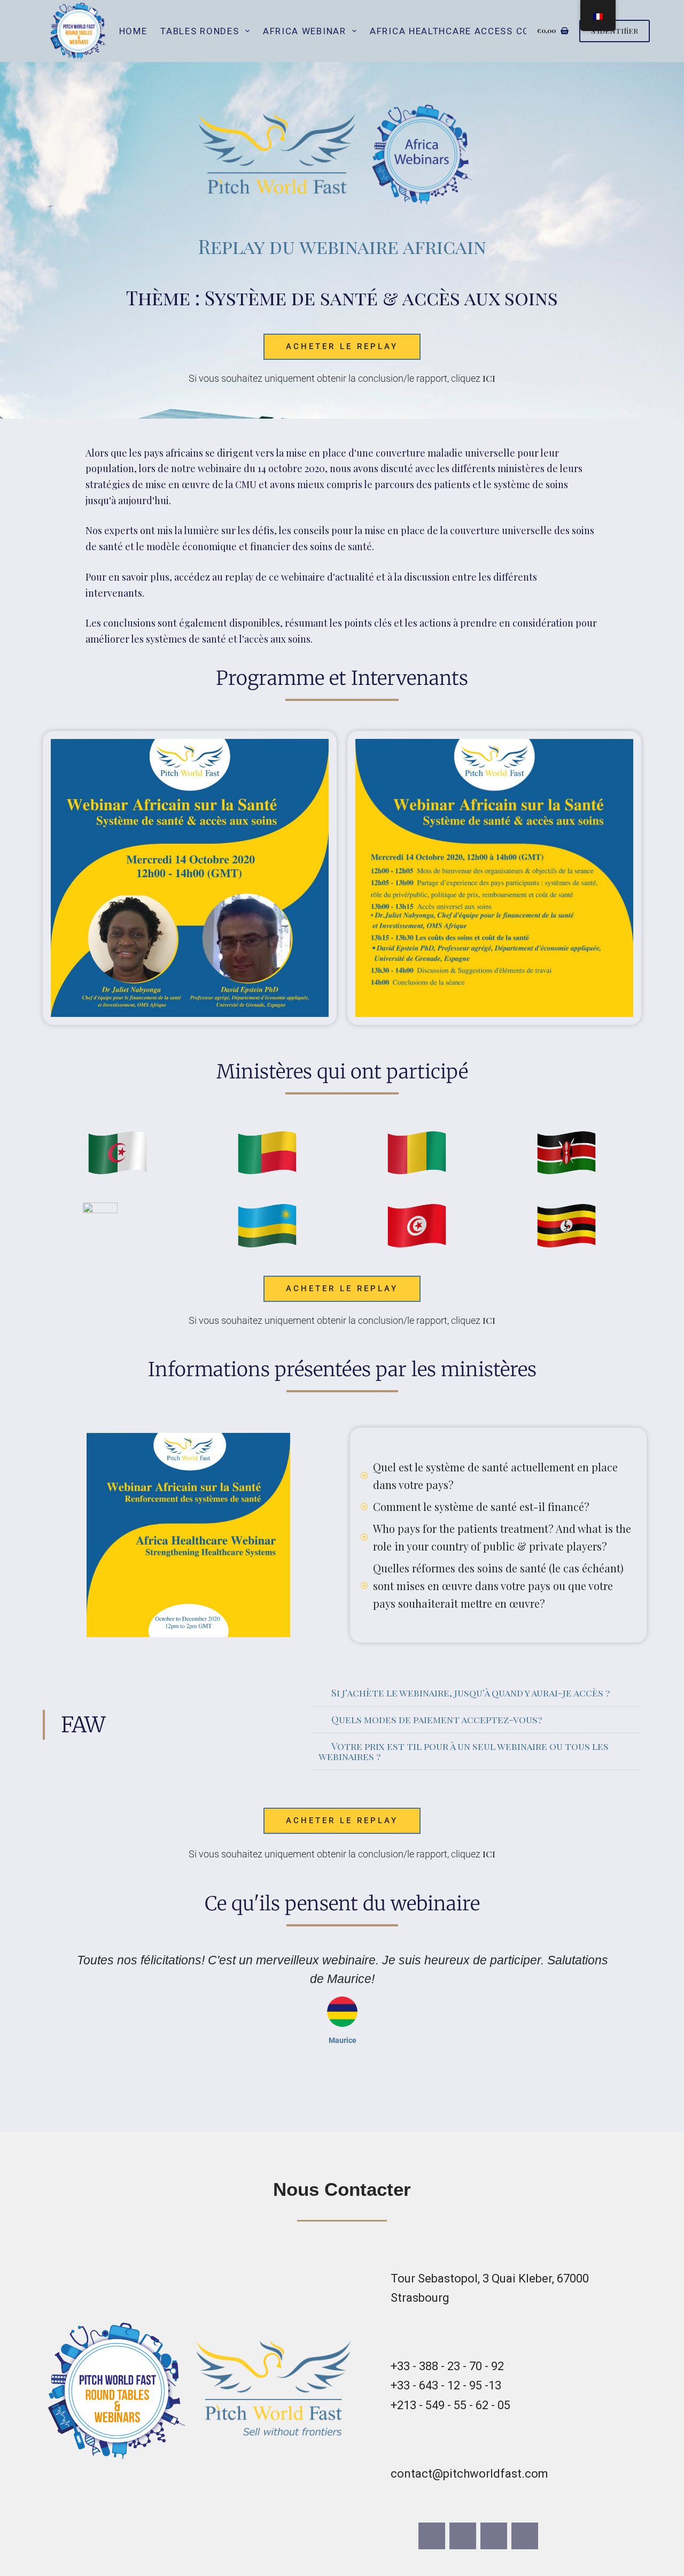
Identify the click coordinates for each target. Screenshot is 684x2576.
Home (133, 31)
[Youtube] (494, 2536)
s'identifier (615, 30)
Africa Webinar (305, 31)
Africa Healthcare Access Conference (475, 31)
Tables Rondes (200, 31)
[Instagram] (463, 2536)
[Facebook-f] (432, 2536)
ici (489, 378)
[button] (476, 1693)
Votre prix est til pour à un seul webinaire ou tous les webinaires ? (464, 1751)
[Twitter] (525, 2536)
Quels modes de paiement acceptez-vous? (437, 1719)
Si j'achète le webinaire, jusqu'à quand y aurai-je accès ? (471, 1693)
